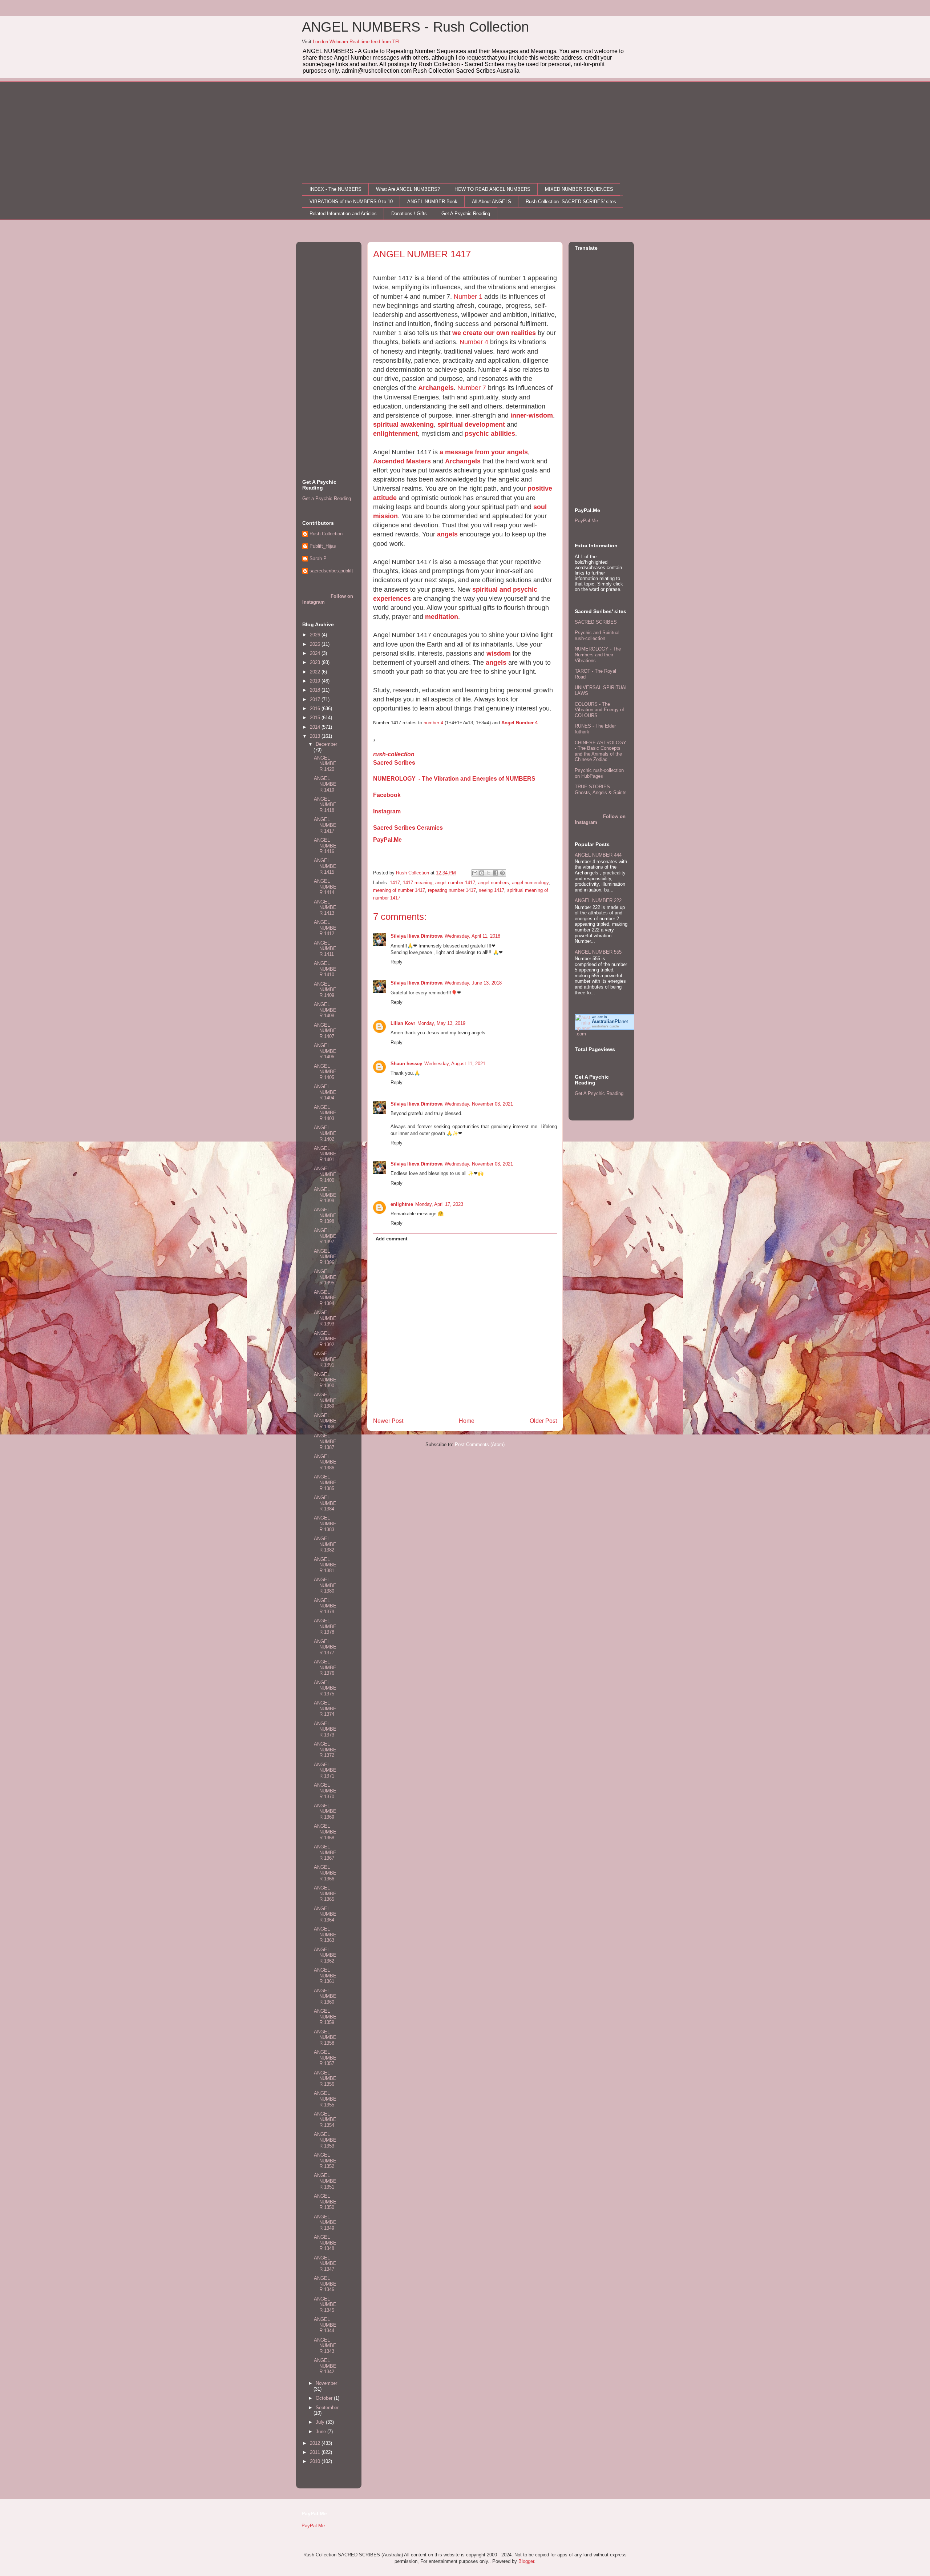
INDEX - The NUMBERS (335, 189)
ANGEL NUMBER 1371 (325, 1770)
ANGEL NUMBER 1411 (325, 949)
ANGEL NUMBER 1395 (325, 1277)
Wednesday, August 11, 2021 (455, 1064)
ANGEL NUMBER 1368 (325, 1832)
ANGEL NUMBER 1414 (325, 887)
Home (467, 1421)
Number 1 (468, 297)
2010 (316, 2461)
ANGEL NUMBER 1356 (325, 2078)
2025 (316, 644)
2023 (316, 662)
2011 (316, 2452)
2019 (316, 681)
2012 (316, 2443)
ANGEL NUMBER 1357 (325, 2058)
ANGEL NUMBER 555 (598, 952)
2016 (316, 709)
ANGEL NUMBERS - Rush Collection (415, 27)
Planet (610, 1021)
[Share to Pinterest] (502, 873)
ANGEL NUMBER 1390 (325, 1380)
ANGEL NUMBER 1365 (325, 1893)
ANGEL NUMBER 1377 (325, 1647)
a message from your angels (484, 452)
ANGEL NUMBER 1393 (325, 1318)
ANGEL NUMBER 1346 (325, 2284)
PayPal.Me (387, 840)
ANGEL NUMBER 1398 (325, 1215)
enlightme (402, 1204)
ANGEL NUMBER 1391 (325, 1359)
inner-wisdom (532, 415)
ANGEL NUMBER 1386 (325, 1462)
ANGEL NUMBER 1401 (325, 1154)
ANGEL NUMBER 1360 (325, 1996)
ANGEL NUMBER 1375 (325, 1688)
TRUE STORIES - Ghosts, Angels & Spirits (601, 790)
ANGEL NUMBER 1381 (325, 1565)
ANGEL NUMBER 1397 (325, 1236)
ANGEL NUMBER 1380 (325, 1585)
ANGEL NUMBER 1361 (325, 1976)
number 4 (433, 723)
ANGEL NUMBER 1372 (325, 1750)
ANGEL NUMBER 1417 (325, 825)
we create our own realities (494, 333)
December (326, 744)
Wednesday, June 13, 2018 (473, 983)
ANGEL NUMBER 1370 (325, 1791)
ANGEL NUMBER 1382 (325, 1544)
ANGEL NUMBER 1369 (325, 1811)
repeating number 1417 (452, 890)
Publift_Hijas (323, 546)
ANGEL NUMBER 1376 (325, 1667)
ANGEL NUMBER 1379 (325, 1606)
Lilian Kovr (403, 1023)
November (326, 2383)
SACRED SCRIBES (596, 622)
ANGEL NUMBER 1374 (325, 1708)
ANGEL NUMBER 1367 (325, 1852)
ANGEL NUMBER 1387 (325, 1441)
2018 (316, 690)
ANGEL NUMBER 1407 (325, 1031)
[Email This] (475, 873)
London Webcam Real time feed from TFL (357, 42)
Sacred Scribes (394, 763)
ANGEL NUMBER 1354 (325, 2120)
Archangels (436, 388)
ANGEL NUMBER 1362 (325, 1955)
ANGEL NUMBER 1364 (325, 1914)
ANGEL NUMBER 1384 (325, 1503)
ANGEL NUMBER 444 (598, 855)
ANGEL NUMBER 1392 (325, 1339)
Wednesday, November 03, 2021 (479, 1104)
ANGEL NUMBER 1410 (325, 969)
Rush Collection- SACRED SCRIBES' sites (571, 202)
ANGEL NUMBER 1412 (325, 928)
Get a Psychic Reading (327, 498)
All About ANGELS (492, 202)
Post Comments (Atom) (480, 1444)
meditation (442, 617)
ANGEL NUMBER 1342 (325, 2366)
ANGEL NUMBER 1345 (325, 2305)
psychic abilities (490, 434)
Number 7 (472, 388)
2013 (316, 736)
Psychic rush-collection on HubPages (599, 773)
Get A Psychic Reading (466, 214)
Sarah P (318, 558)
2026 (316, 635)
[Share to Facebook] (496, 873)
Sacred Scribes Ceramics (408, 828)
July (321, 2422)
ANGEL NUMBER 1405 (325, 1072)
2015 (316, 718)
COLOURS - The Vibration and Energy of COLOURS (599, 710)
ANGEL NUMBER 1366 (325, 1873)
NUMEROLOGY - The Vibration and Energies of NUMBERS (454, 779)
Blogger (526, 2561)
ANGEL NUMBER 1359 (325, 2017)
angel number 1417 (455, 883)
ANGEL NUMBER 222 (598, 900)
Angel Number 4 (519, 723)
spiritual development (471, 424)
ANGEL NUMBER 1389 (325, 1400)
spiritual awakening (403, 424)
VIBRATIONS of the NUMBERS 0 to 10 (351, 202)
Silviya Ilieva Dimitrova (417, 936)
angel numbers (494, 883)
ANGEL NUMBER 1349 (325, 2222)
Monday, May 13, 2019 (441, 1023)
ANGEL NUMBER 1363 (325, 1935)
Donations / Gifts (409, 214)
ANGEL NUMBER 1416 (325, 846)
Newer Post (388, 1421)
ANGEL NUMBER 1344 (325, 2325)
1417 (395, 883)
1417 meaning (418, 883)
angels (447, 534)
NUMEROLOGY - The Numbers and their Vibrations (598, 655)
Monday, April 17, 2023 (439, 1204)
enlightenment (395, 434)
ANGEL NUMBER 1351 (325, 2181)
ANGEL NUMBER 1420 (325, 764)
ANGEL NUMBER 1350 (325, 2202)
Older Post (543, 1421)
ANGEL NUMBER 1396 (325, 1257)
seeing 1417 (492, 890)
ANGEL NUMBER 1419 (325, 784)
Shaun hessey (406, 1064)
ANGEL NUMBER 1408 (325, 1010)
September (327, 2408)
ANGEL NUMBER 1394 (325, 1298)
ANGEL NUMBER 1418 (325, 805)
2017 (316, 699)
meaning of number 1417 (399, 890)
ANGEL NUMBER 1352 (325, 2161)
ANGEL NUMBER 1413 (325, 907)
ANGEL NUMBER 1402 (325, 1133)
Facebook (387, 795)
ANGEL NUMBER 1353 (325, 2140)
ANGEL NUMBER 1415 (325, 866)
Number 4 (474, 342)
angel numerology (530, 883)
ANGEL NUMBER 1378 (325, 1626)
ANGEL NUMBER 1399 (325, 1195)
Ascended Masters (402, 461)
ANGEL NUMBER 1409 (325, 990)
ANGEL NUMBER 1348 (325, 2243)
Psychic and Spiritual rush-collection (597, 635)
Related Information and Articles (343, 214)
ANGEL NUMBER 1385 (325, 1482)
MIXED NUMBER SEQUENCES (579, 189)
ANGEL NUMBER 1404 (325, 1092)
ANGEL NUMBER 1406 (325, 1051)
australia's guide (605, 1026)
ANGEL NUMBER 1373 (325, 1729)
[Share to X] (489, 873)
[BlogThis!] (482, 873)
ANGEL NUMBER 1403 (325, 1113)
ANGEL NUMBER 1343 (325, 2346)
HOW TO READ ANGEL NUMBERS (492, 189)
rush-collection (394, 754)
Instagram (387, 811)
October (325, 2398)
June (322, 2432)
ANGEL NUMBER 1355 (325, 2099)
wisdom (499, 653)
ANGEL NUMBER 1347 (325, 2263)
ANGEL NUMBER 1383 (325, 1524)
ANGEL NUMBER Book (432, 202)
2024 (316, 653)
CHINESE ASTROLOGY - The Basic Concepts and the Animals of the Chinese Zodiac (601, 751)
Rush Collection (326, 534)
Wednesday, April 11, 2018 (472, 936)
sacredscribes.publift (331, 571)
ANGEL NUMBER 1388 (325, 1421)
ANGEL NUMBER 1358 (325, 2037)
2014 (316, 727)
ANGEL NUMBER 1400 (325, 1174)
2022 (316, 672)
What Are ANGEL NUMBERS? (408, 189)
